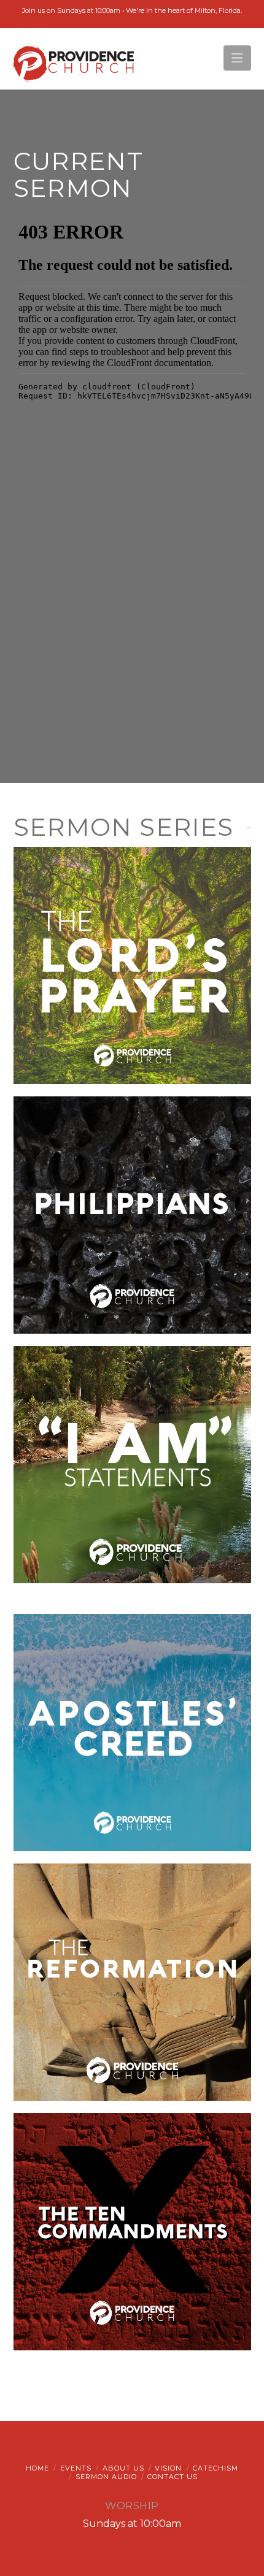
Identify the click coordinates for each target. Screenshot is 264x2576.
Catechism (215, 2468)
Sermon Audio (106, 2477)
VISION (168, 2468)
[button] (237, 58)
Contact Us (173, 2477)
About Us (123, 2468)
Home (37, 2468)
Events (76, 2468)
